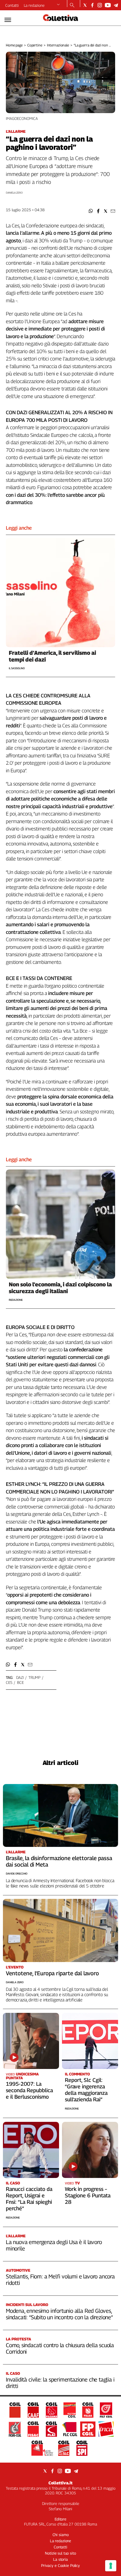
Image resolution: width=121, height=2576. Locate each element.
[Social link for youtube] (108, 5)
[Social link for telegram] (116, 5)
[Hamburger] (8, 20)
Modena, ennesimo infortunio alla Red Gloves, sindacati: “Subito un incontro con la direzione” (59, 2314)
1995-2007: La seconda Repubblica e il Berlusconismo (29, 2090)
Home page (14, 45)
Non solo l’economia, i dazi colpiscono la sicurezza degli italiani (60, 1288)
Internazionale (58, 45)
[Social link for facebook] (92, 5)
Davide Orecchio (17, 1873)
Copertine (35, 45)
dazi (20, 1677)
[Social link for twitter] (85, 5)
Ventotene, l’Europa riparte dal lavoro (52, 1973)
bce (20, 1682)
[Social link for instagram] (100, 5)
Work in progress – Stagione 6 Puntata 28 (88, 2195)
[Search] (72, 6)
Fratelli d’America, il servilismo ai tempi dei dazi (52, 656)
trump (34, 1677)
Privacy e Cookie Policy (60, 2565)
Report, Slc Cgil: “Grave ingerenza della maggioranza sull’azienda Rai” (86, 2090)
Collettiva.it (60, 2483)
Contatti (12, 5)
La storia (60, 2559)
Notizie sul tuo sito (60, 2553)
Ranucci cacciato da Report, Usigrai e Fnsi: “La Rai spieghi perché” (29, 2199)
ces (9, 1682)
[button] (91, 211)
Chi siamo (61, 2535)
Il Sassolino (17, 668)
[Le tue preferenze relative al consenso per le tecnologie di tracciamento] (111, 2566)
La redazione (34, 5)
